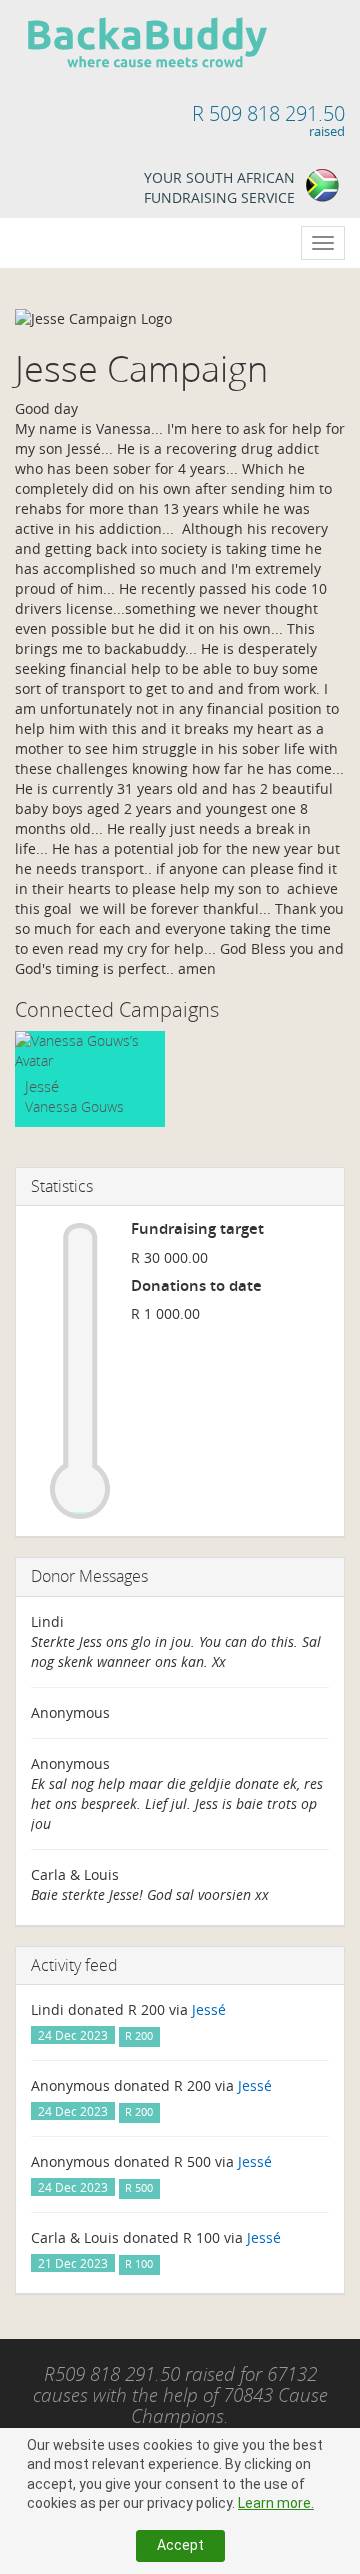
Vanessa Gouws (74, 1106)
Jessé (42, 1086)
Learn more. (276, 2503)
